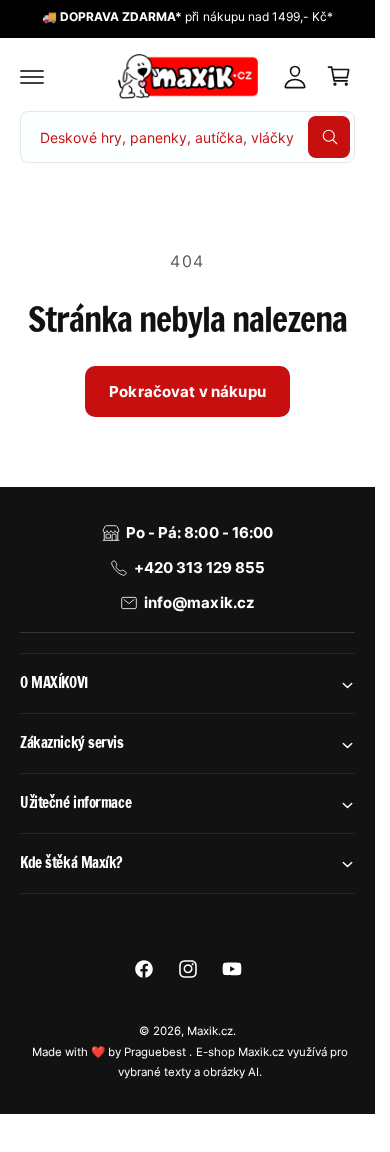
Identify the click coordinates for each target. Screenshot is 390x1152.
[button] (32, 76)
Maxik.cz (210, 1031)
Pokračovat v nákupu (187, 391)
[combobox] (187, 137)
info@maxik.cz (199, 602)
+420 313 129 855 (199, 567)
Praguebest (156, 1052)
